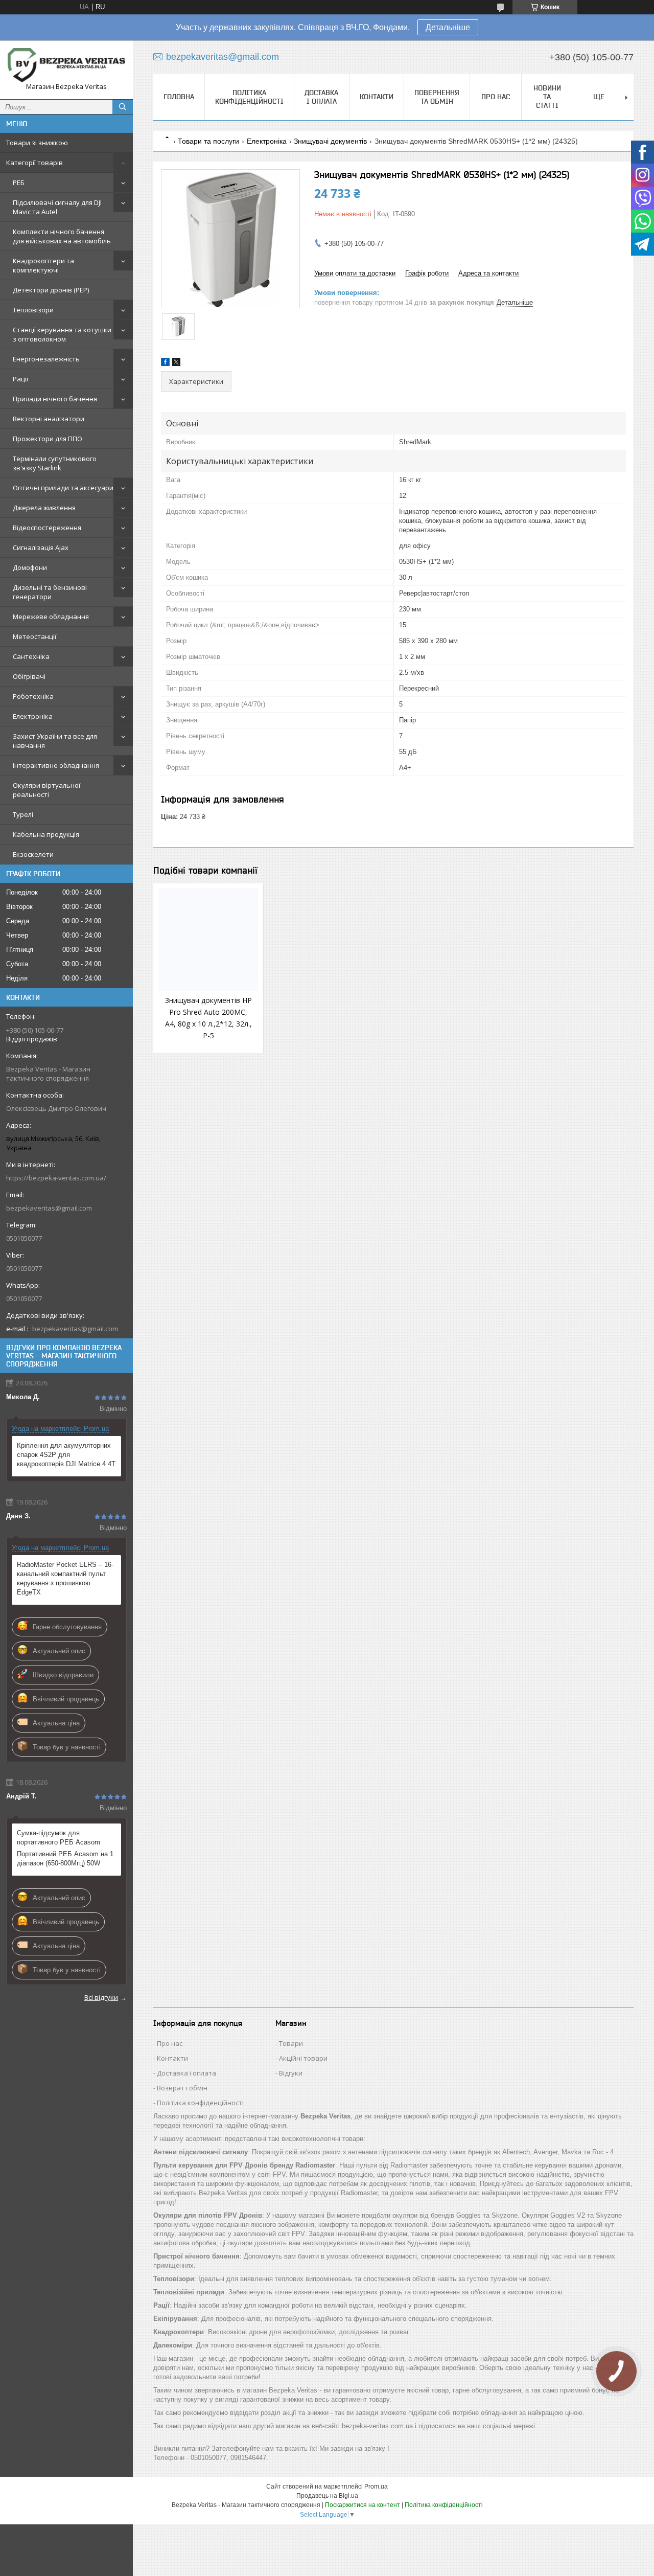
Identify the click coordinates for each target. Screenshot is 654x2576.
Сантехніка (31, 656)
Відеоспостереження (47, 528)
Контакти (377, 97)
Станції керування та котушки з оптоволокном (62, 334)
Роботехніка (33, 696)
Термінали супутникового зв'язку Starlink (55, 463)
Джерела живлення (44, 508)
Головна (179, 97)
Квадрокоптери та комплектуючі (43, 265)
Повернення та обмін (437, 97)
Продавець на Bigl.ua (327, 2496)
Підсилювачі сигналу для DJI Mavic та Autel (57, 207)
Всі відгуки (101, 1997)
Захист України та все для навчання (55, 741)
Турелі (23, 814)
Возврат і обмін (182, 2088)
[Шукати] (123, 107)
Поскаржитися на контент (363, 2505)
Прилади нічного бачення (55, 399)
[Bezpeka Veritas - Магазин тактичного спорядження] (66, 65)
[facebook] (165, 364)
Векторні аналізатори (49, 419)
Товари (291, 2043)
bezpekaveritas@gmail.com (49, 1208)
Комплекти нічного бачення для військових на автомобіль (62, 236)
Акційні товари (303, 2058)
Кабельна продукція (46, 834)
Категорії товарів (34, 163)
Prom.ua (376, 2487)
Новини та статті (547, 97)
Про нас (496, 97)
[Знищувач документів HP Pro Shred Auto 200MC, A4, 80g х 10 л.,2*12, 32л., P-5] (208, 940)
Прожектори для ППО (48, 439)
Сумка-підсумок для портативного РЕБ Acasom (59, 1838)
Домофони (30, 567)
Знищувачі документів (330, 141)
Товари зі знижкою (37, 143)
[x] (176, 364)
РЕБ (19, 183)
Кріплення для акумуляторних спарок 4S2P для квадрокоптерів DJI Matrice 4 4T (66, 1455)
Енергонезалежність (46, 359)
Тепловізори (33, 310)
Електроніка (33, 716)
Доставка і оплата (321, 97)
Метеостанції (34, 636)
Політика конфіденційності (249, 97)
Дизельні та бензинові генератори (50, 592)
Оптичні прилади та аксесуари (63, 488)
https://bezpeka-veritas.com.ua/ (56, 1178)
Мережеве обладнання (51, 617)
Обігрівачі (29, 676)
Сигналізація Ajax (41, 548)
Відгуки (291, 2073)
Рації (20, 379)
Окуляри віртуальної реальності (46, 790)
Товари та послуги (208, 141)
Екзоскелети (33, 854)
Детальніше (448, 27)
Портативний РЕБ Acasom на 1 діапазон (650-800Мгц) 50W (65, 1859)
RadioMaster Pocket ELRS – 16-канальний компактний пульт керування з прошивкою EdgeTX (65, 1578)
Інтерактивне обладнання (56, 765)
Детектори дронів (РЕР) (51, 290)
